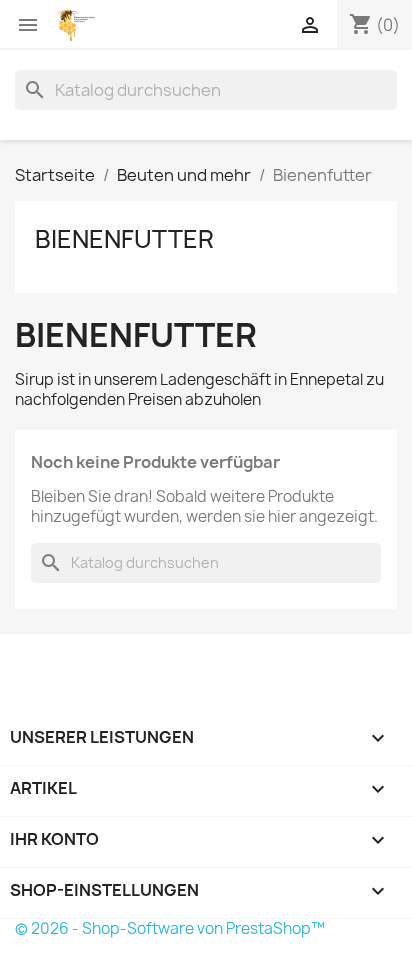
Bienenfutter (124, 239)
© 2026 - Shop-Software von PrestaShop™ (170, 928)
